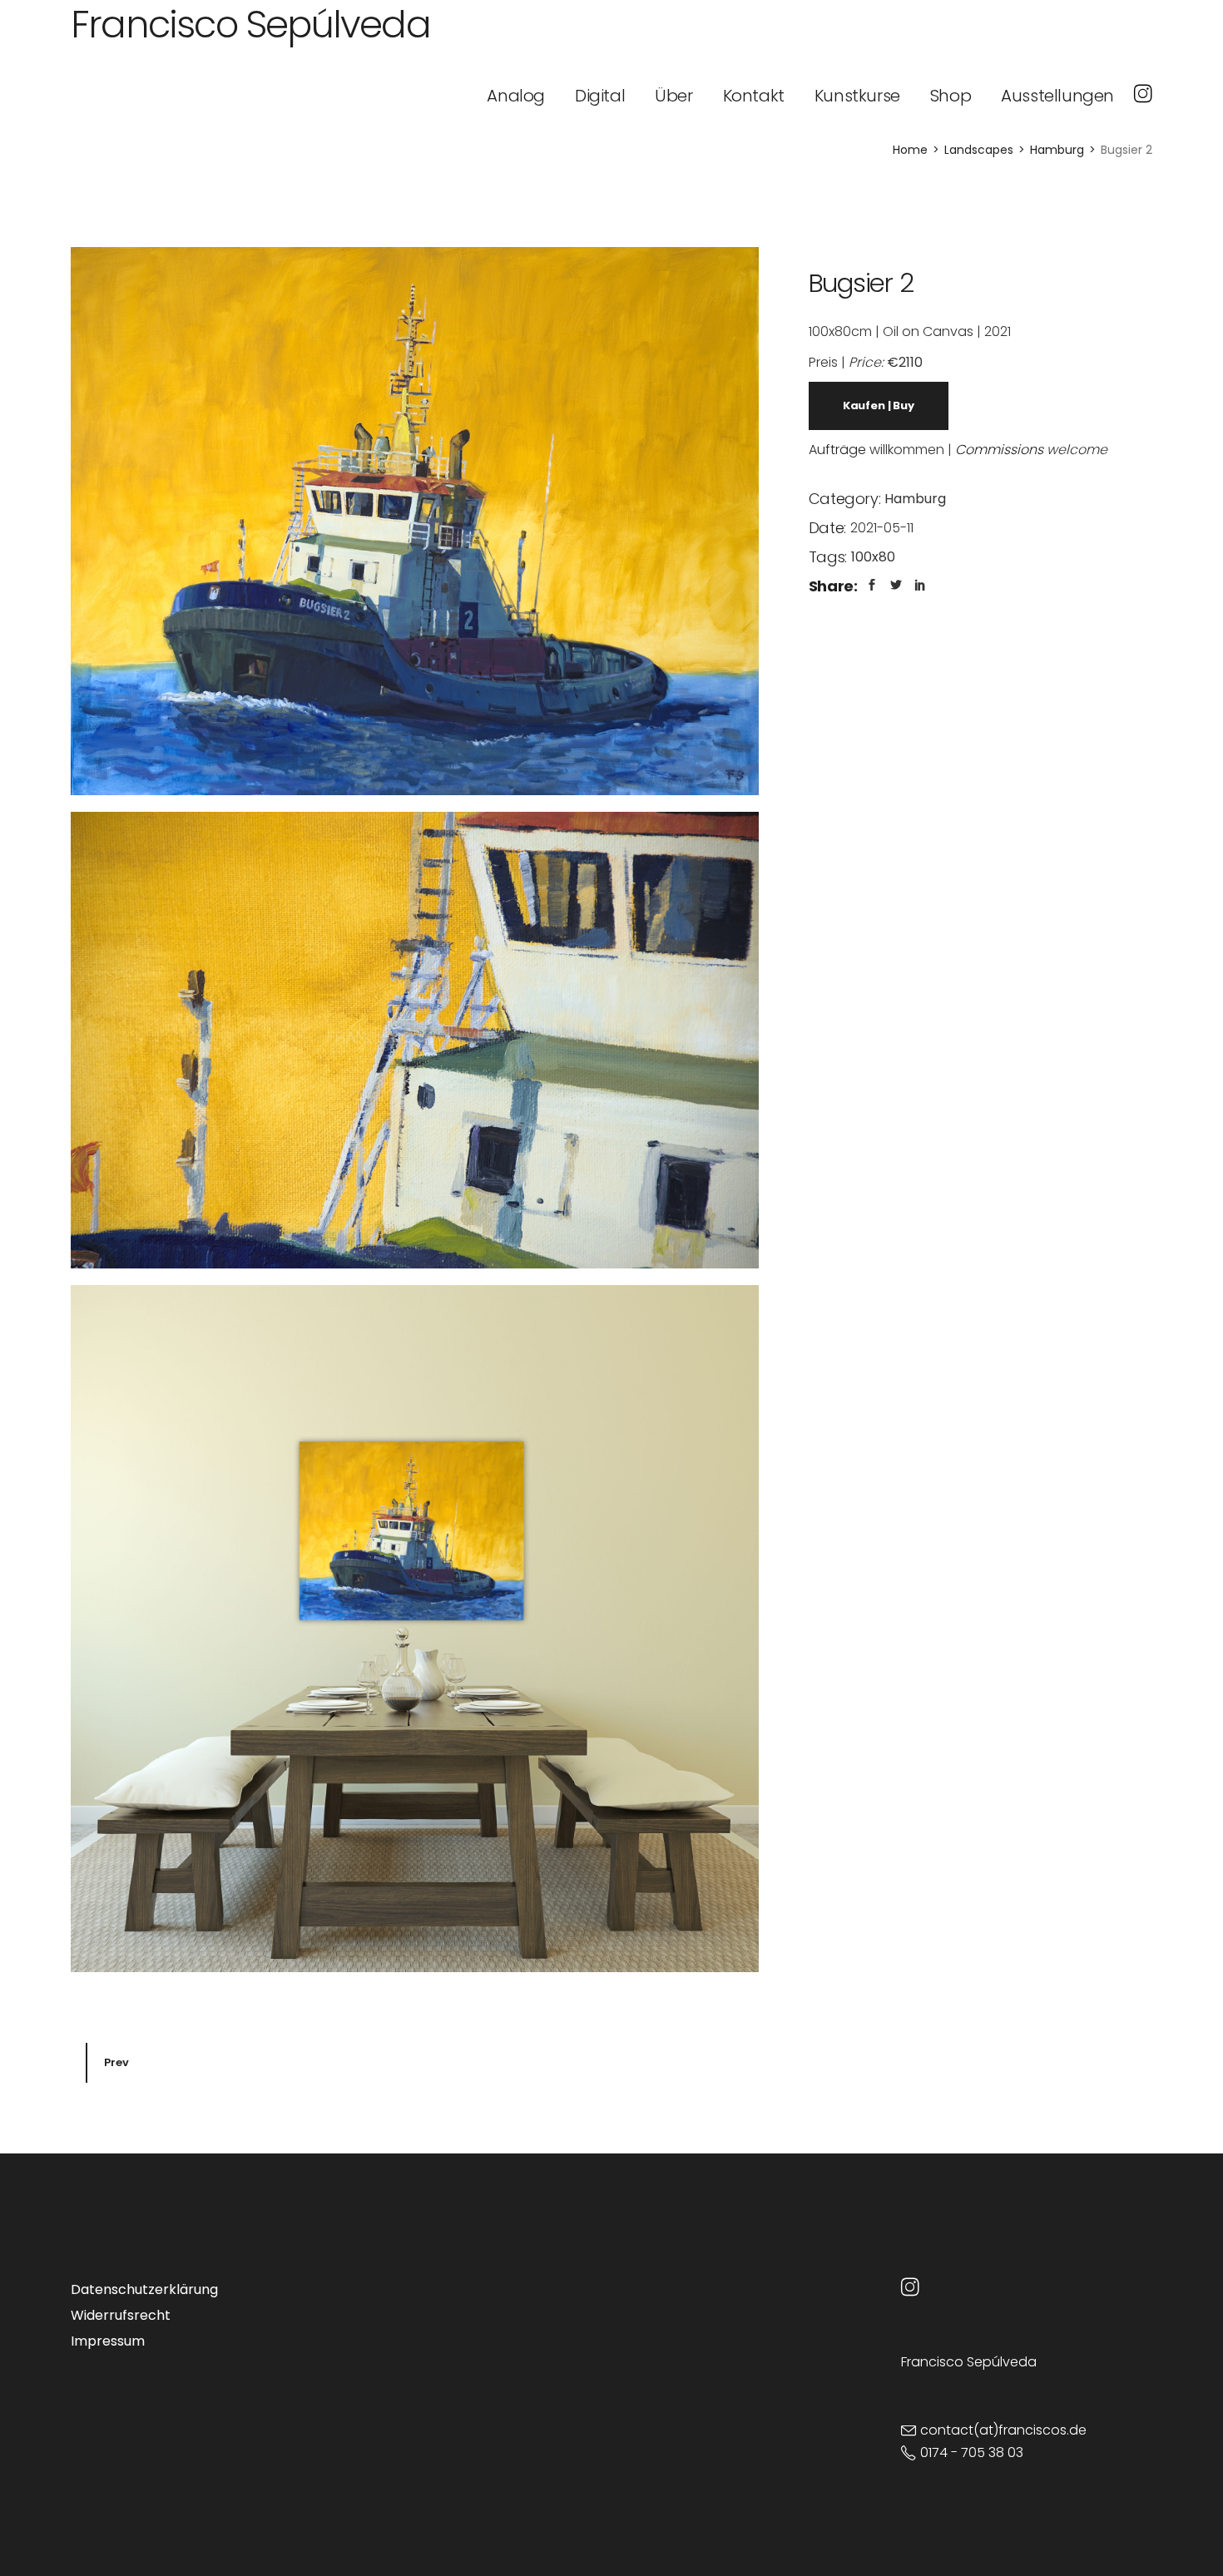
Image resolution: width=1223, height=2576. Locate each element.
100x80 (873, 557)
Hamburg (915, 499)
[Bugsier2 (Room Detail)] (415, 1629)
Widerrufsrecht (121, 2315)
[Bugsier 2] (415, 521)
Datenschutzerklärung (144, 2289)
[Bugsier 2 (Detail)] (415, 1040)
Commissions (999, 450)
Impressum (108, 2341)
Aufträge (837, 450)
